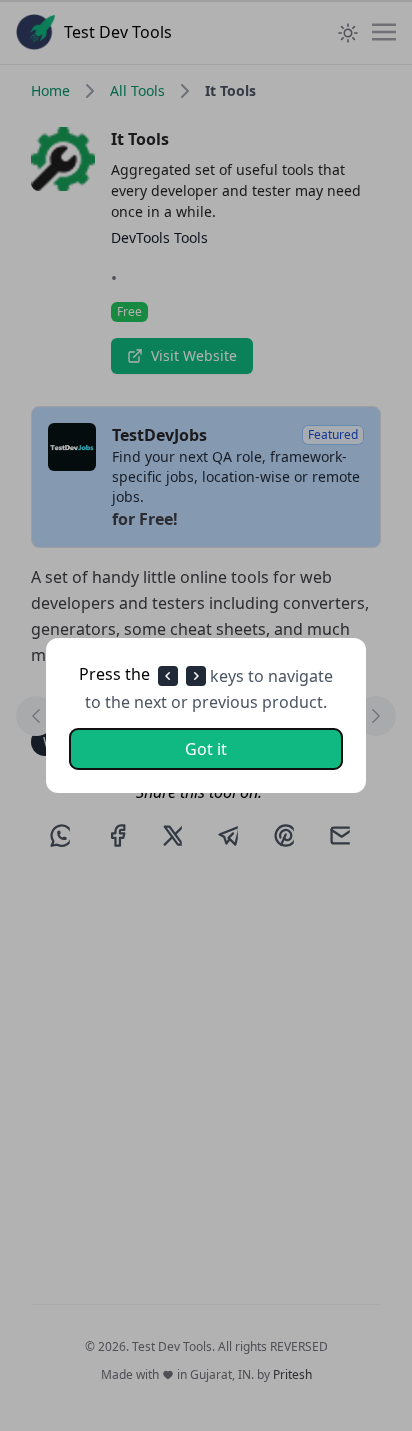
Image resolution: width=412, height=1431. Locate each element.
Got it (206, 749)
